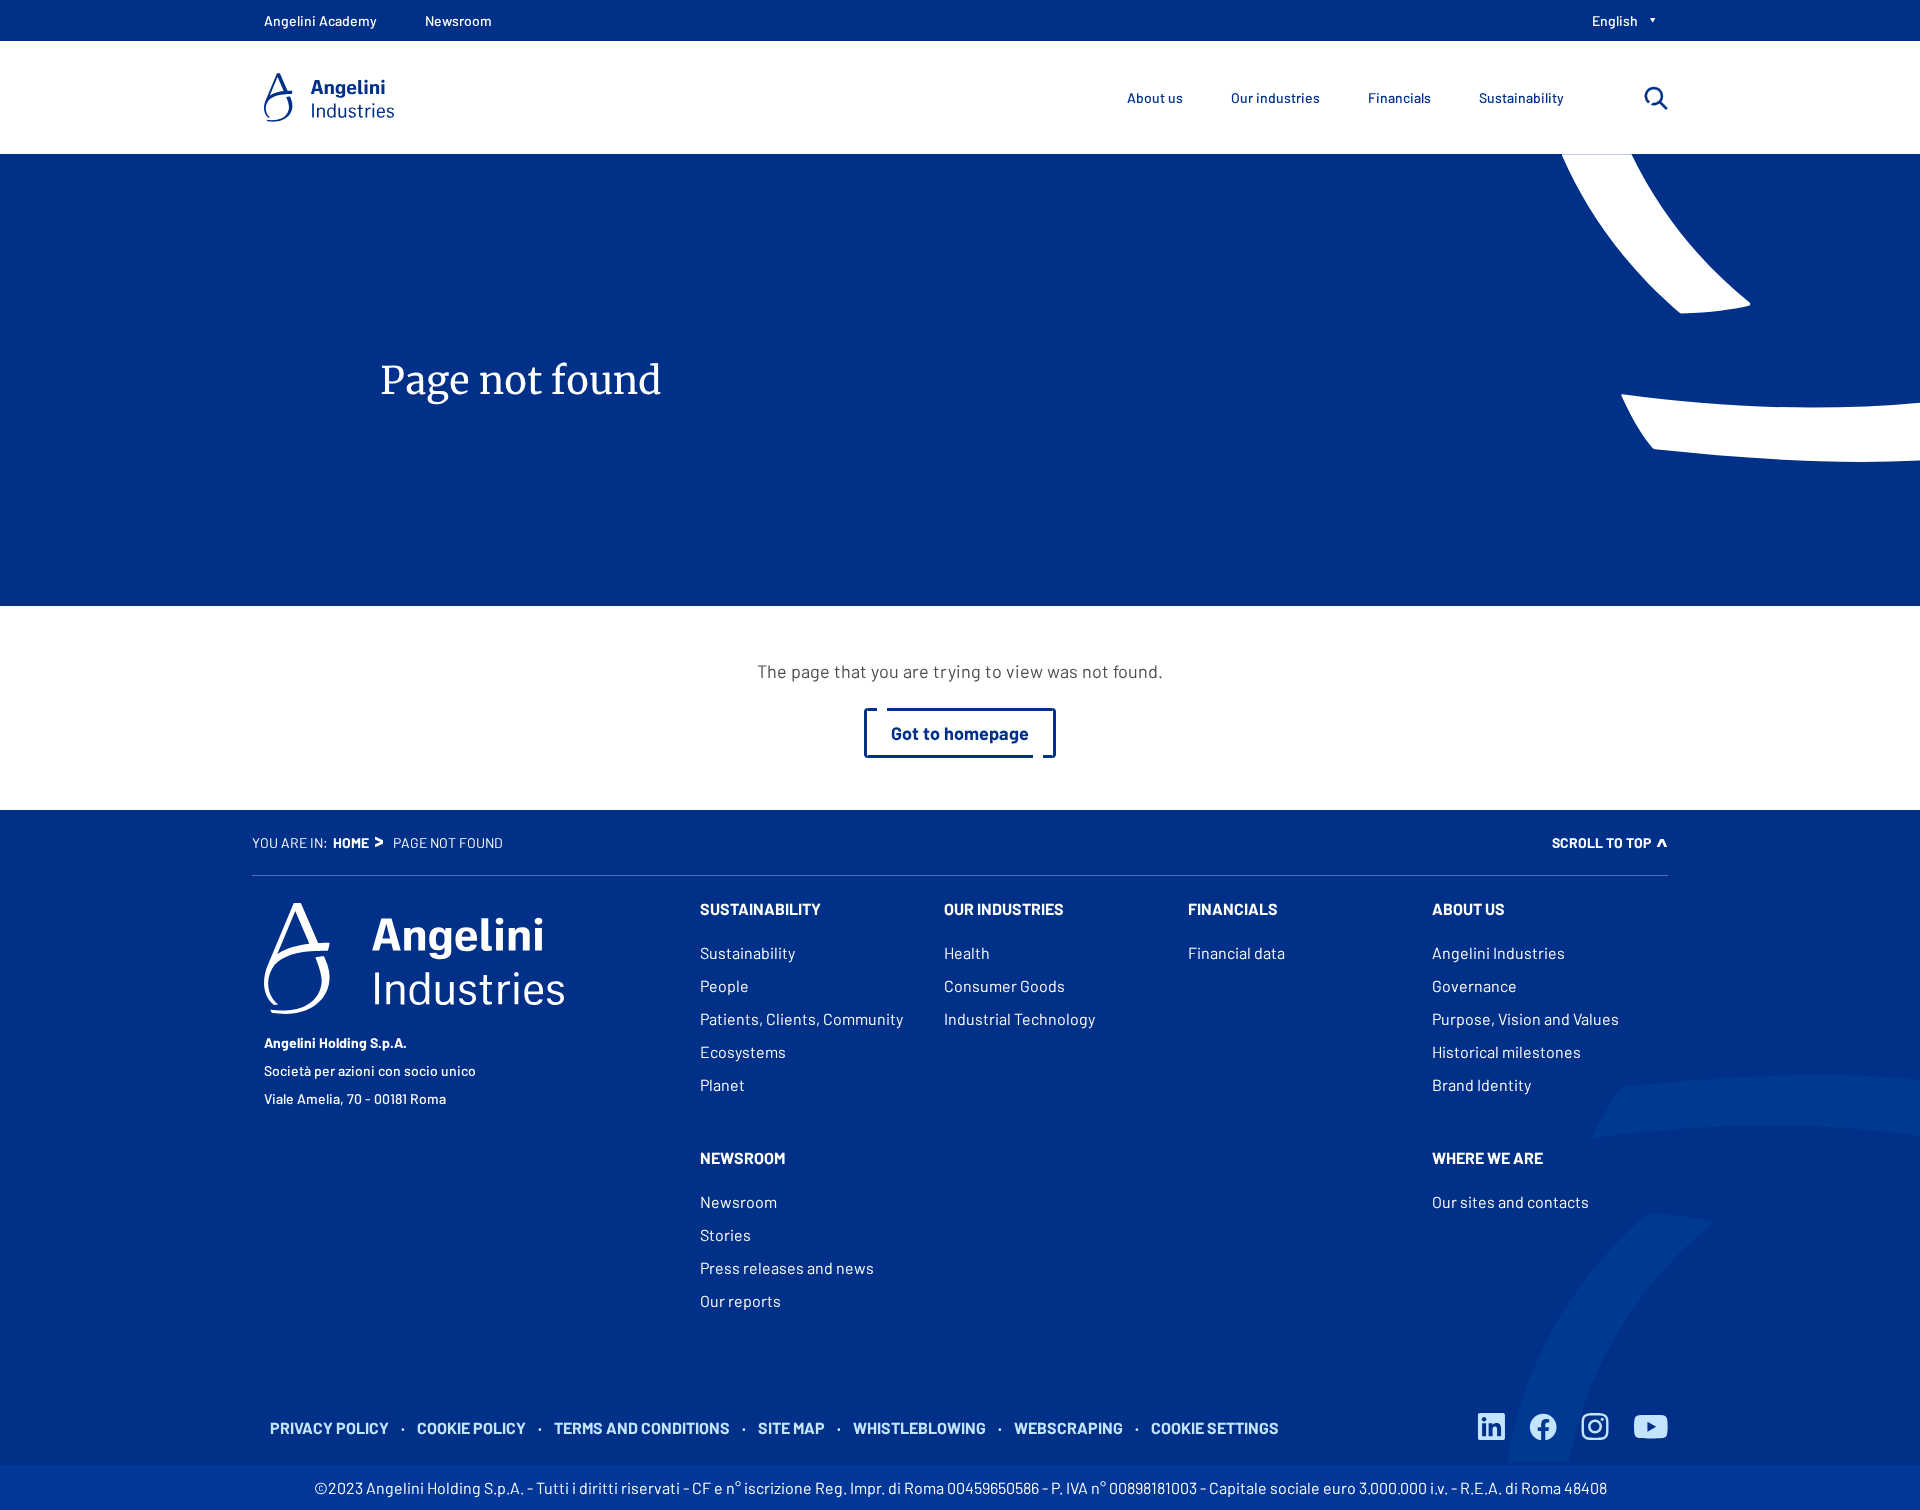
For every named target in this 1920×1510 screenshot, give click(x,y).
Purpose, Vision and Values (1525, 1018)
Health (967, 952)
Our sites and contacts (1510, 1201)
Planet (722, 1084)
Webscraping (1068, 1427)
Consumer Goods (1004, 985)
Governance (1474, 985)
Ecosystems (743, 1051)
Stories (725, 1234)
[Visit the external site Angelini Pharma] (414, 958)
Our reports (740, 1300)
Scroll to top (1601, 842)
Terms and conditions (642, 1427)
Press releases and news (787, 1267)
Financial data (1236, 952)
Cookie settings (1215, 1427)
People (724, 985)
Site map (791, 1427)
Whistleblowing (919, 1427)
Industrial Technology (1019, 1018)
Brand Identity (1481, 1084)
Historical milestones (1506, 1051)
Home (351, 842)
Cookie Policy (471, 1427)
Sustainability (747, 952)
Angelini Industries (1498, 952)
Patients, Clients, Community (801, 1018)
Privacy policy (329, 1427)
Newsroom (738, 1201)
